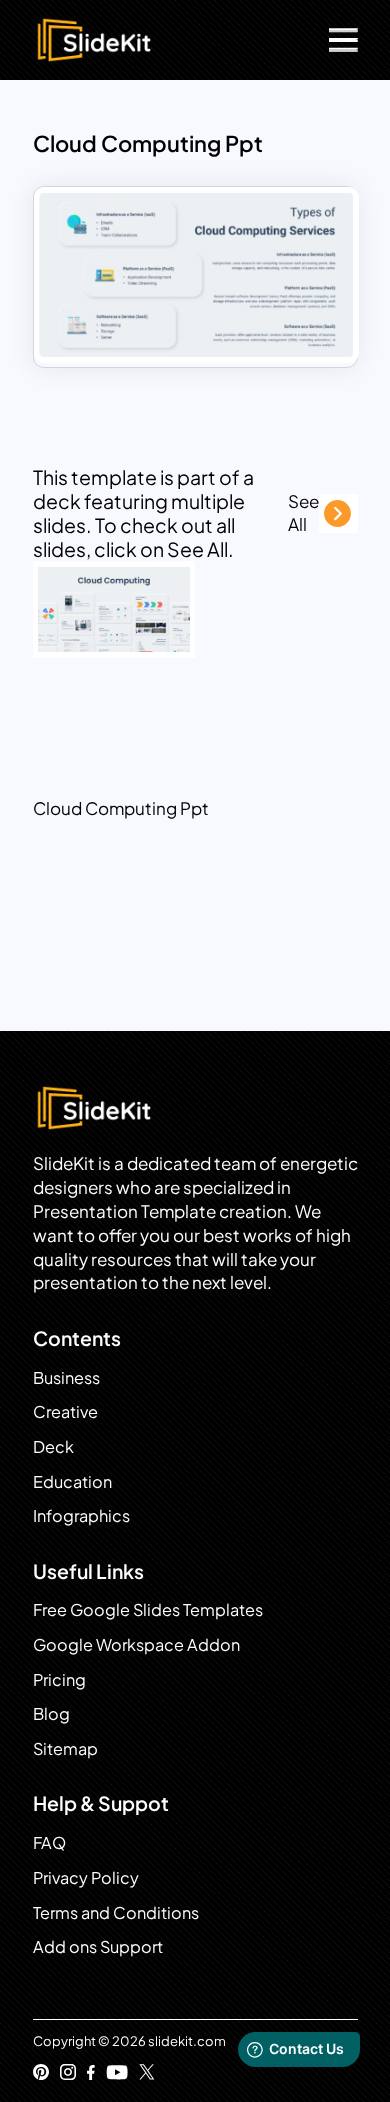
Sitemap (65, 1748)
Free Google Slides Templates (148, 1609)
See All (303, 513)
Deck (53, 1446)
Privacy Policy (86, 1877)
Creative (65, 1411)
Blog (51, 1713)
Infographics (81, 1515)
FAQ (49, 1842)
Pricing (59, 1679)
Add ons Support (98, 1946)
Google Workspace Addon (136, 1644)
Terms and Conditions (116, 1912)
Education (72, 1481)
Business (66, 1377)
